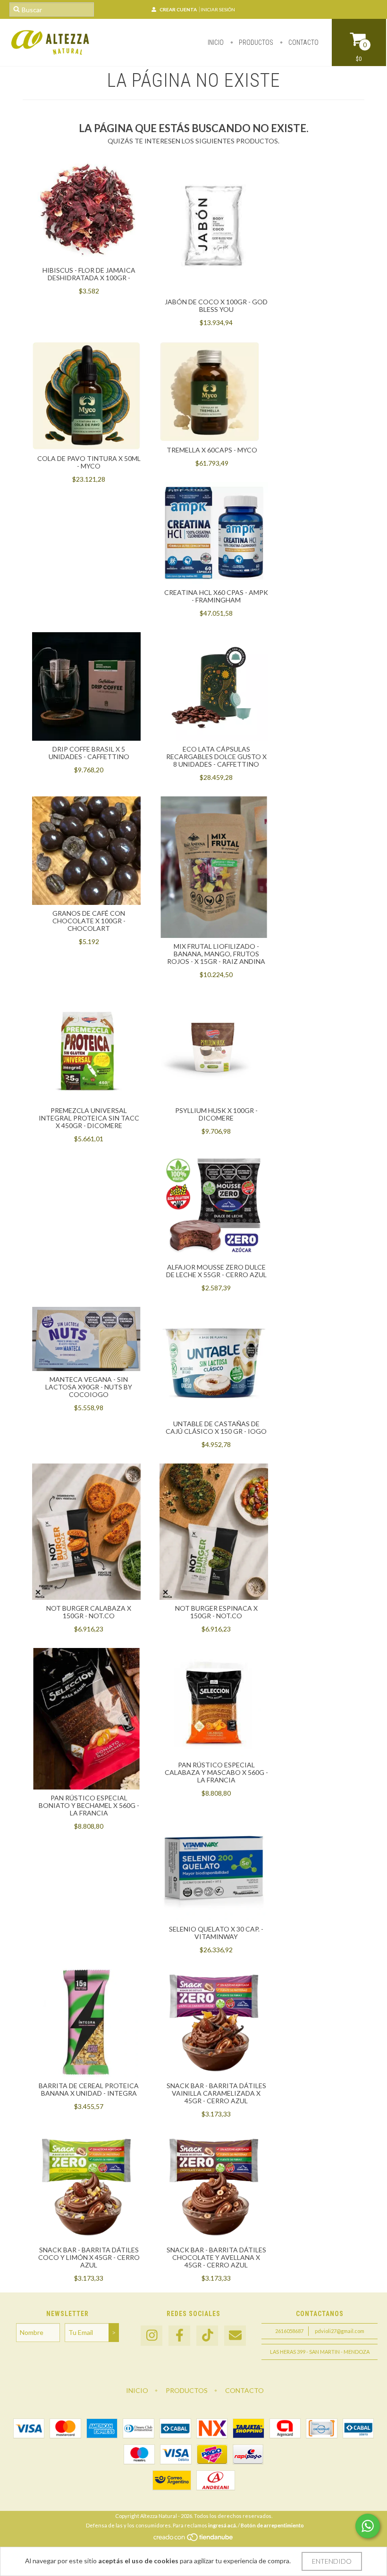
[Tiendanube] (194, 2539)
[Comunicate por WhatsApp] (368, 2526)
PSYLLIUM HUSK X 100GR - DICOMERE (216, 1114)
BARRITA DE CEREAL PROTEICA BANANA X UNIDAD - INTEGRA (89, 2089)
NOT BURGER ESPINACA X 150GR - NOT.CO (216, 1612)
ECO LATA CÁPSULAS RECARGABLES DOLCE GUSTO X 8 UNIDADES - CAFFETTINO (216, 757)
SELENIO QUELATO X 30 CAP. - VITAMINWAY (216, 1933)
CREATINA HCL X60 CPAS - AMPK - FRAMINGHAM (216, 596)
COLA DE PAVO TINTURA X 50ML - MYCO (89, 462)
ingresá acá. (223, 2525)
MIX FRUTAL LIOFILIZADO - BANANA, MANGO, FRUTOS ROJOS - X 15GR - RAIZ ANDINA (216, 954)
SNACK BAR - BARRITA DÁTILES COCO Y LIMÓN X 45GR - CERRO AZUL (89, 2257)
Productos (255, 42)
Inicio (216, 42)
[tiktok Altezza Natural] (207, 2336)
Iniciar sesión (218, 9)
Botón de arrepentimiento (272, 2525)
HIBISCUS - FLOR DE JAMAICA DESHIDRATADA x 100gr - (89, 274)
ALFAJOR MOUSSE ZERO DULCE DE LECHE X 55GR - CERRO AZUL (216, 1271)
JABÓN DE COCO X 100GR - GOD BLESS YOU (216, 305)
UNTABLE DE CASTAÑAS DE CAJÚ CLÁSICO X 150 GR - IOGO (216, 1427)
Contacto (303, 42)
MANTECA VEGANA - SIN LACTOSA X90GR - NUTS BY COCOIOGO (89, 1387)
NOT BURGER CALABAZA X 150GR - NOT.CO (89, 1612)
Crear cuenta (178, 9)
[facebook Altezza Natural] (179, 2336)
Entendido (332, 2561)
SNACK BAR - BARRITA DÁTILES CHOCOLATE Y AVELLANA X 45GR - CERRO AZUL (216, 2257)
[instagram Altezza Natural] (151, 2336)
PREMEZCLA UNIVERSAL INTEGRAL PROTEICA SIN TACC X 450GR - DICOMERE (89, 1118)
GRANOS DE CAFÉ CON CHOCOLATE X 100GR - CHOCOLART (89, 921)
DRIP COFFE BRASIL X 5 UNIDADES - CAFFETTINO (89, 753)
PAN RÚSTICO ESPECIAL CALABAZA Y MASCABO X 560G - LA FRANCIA (216, 1772)
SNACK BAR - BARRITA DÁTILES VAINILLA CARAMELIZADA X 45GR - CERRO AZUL (216, 2093)
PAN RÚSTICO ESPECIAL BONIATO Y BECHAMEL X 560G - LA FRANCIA (89, 1805)
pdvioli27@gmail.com (340, 2331)
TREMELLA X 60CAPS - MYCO (212, 450)
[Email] (235, 2336)
